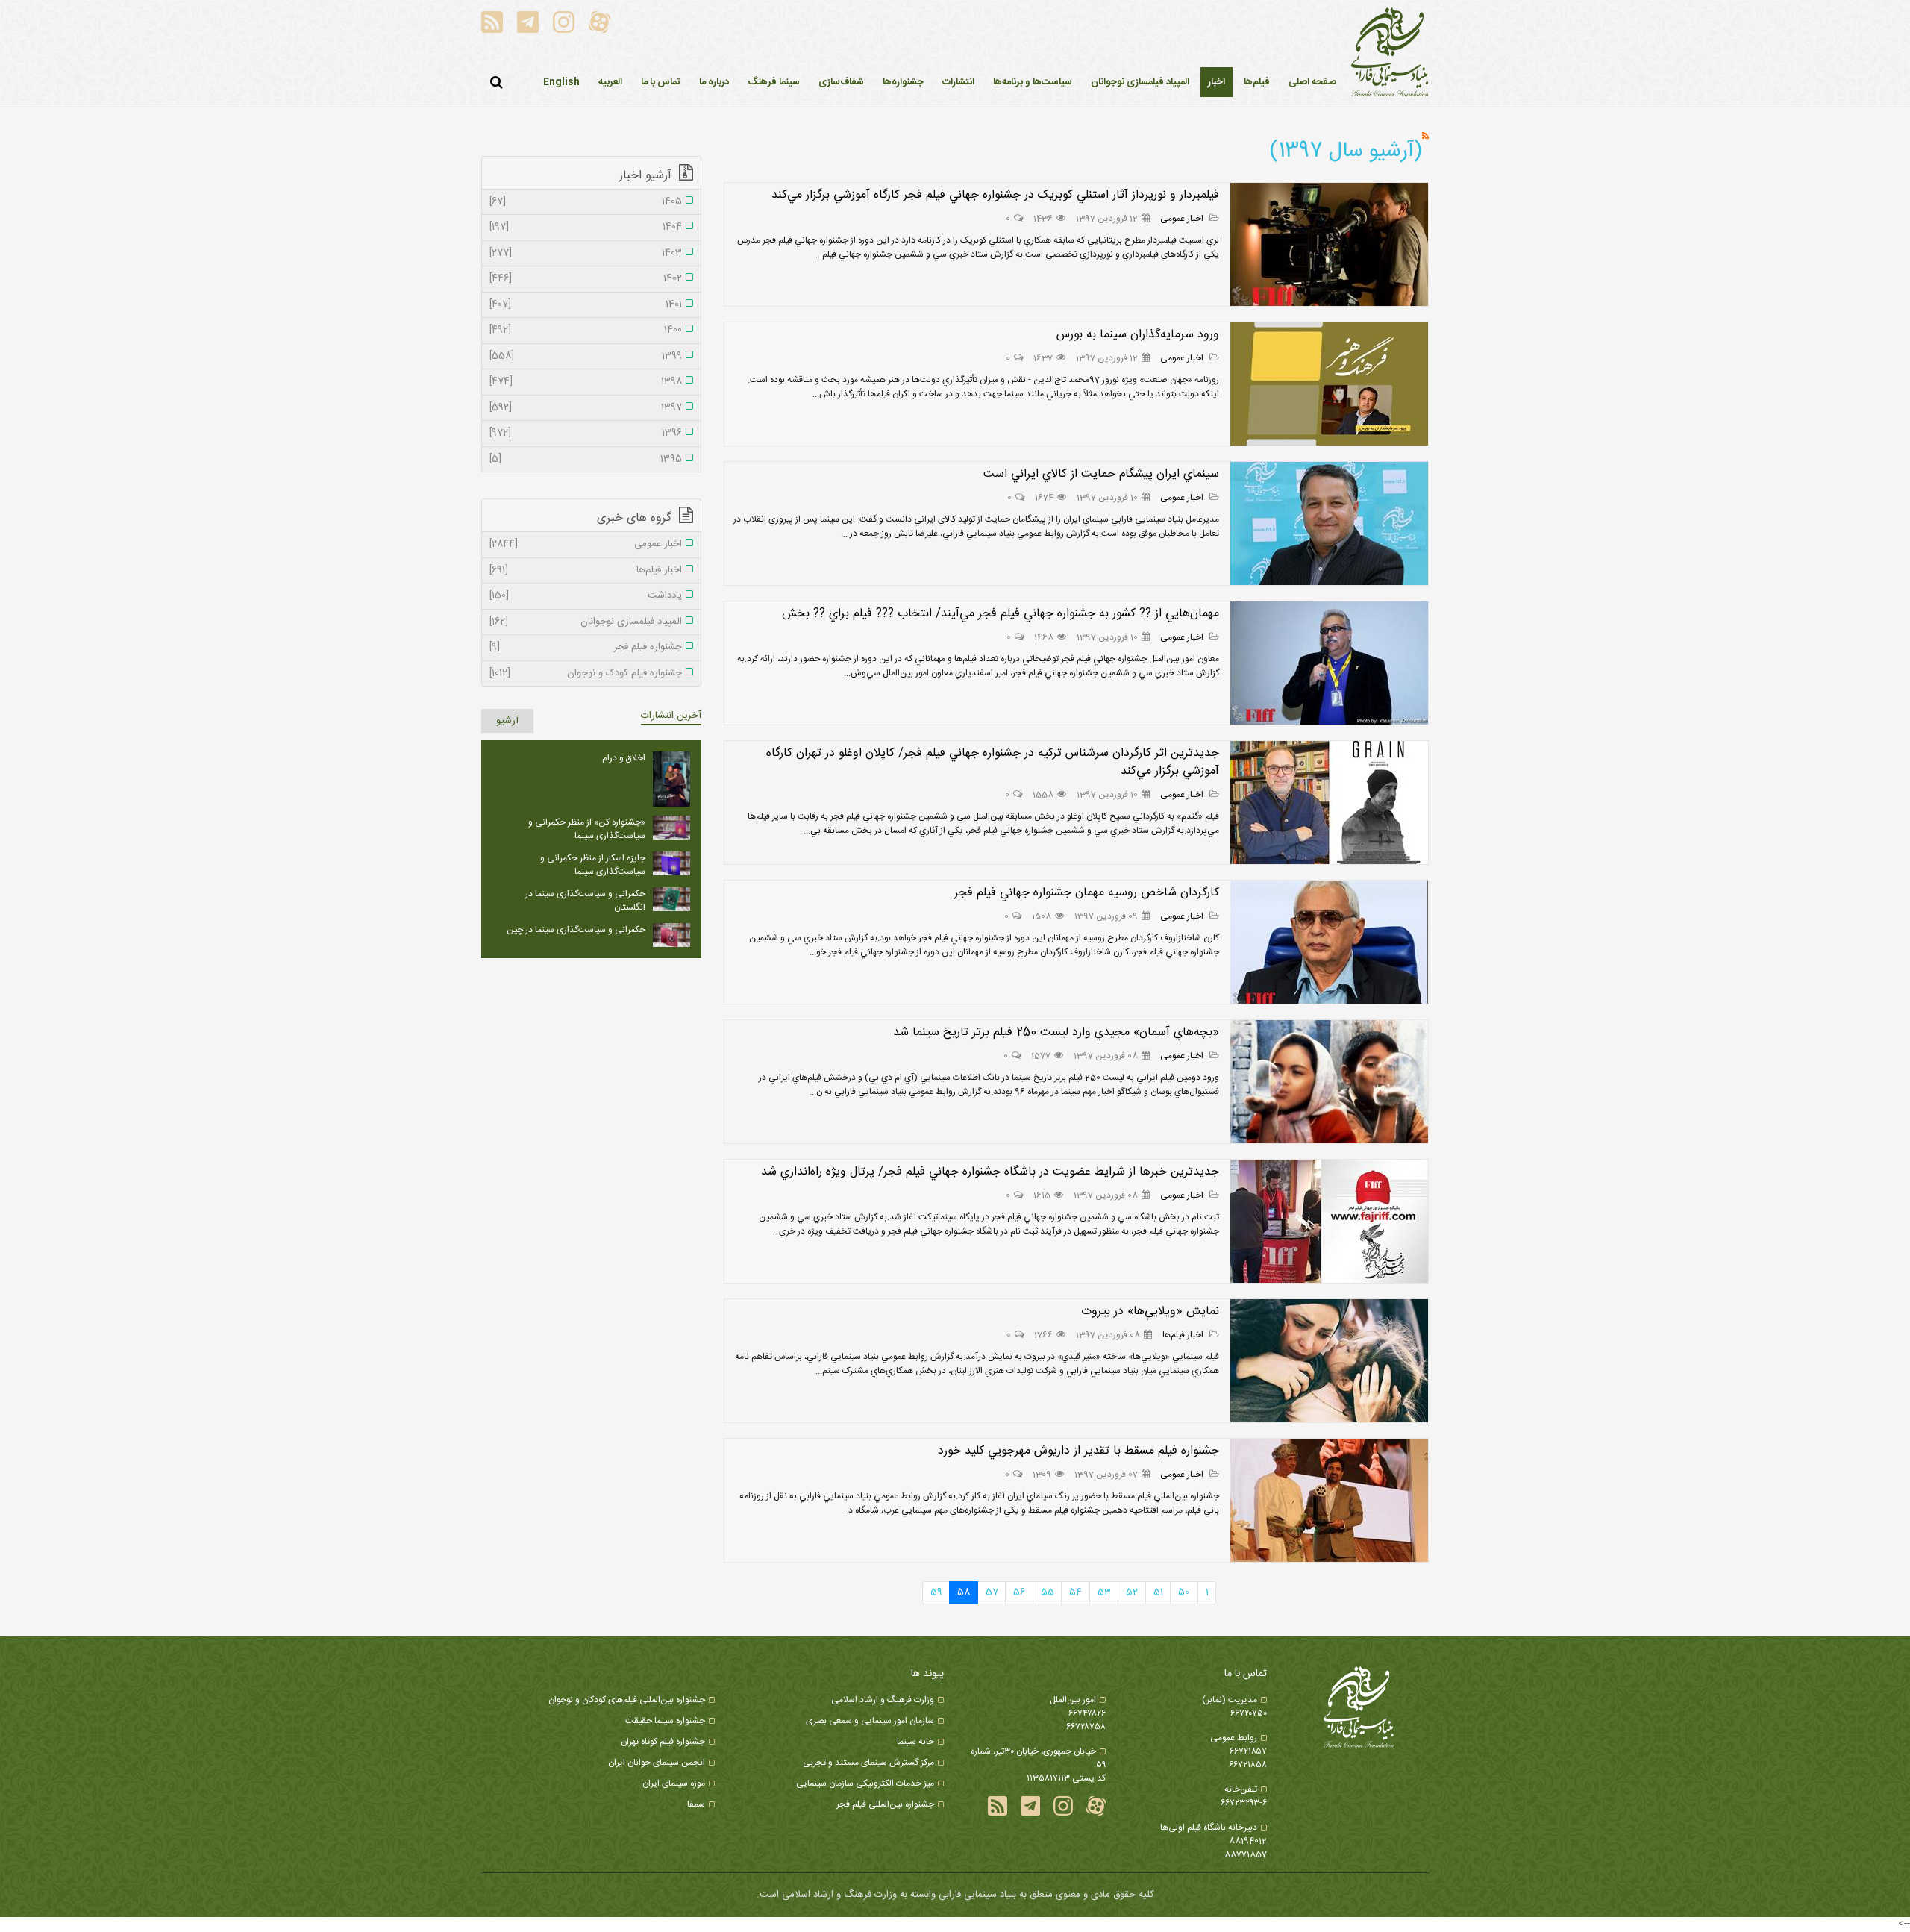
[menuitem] (1217, 82)
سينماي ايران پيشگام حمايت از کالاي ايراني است (1101, 474)
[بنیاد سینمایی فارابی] (1390, 53)
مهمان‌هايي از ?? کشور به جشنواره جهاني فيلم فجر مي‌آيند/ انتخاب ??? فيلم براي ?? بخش (1001, 614)
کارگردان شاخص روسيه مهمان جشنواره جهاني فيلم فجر (1087, 893)
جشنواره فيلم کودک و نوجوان (586, 674)
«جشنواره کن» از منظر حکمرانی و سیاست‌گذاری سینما (587, 829)
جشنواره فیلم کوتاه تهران (663, 1742)
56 (1019, 1592)
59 (936, 1592)
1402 (586, 279)
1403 (586, 254)
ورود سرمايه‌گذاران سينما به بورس (1138, 335)
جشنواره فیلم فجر (586, 648)
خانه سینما (915, 1742)
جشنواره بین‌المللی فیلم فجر (885, 1804)
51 (1158, 1592)
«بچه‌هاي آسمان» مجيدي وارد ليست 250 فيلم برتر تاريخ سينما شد (1056, 1032)
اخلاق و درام (624, 758)
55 (1048, 1592)
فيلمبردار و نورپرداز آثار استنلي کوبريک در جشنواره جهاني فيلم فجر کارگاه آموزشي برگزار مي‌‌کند (995, 195)
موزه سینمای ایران (674, 1783)
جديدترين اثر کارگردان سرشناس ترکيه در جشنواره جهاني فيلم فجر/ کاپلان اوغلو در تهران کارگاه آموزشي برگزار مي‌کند (993, 762)
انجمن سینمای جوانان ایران (657, 1763)
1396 (586, 434)
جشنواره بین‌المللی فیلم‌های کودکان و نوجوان (627, 1700)
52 (1132, 1592)
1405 (586, 202)
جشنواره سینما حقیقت (665, 1721)
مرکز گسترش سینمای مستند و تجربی (868, 1763)
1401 (586, 305)
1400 (586, 331)
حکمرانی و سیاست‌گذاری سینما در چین (576, 930)
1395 (586, 460)
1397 (586, 408)
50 (1184, 1592)
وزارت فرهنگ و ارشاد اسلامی (883, 1700)
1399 (586, 357)
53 (1104, 1592)
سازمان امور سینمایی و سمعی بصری (870, 1721)
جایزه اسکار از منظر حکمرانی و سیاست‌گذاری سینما (593, 865)
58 (964, 1592)
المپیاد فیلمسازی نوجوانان (586, 622)
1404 (586, 228)
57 (992, 1592)
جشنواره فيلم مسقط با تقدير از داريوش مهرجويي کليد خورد (1078, 1451)
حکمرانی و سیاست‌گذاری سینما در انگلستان (585, 901)
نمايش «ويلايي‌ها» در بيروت (1150, 1312)
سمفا (696, 1804)
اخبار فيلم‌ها (1184, 1335)
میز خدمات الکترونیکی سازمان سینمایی (865, 1783)
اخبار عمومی (1183, 219)
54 (1075, 1592)
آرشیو (507, 721)
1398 (586, 382)
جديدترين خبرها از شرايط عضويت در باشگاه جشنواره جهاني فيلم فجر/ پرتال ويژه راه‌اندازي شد (990, 1172)
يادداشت (586, 596)
